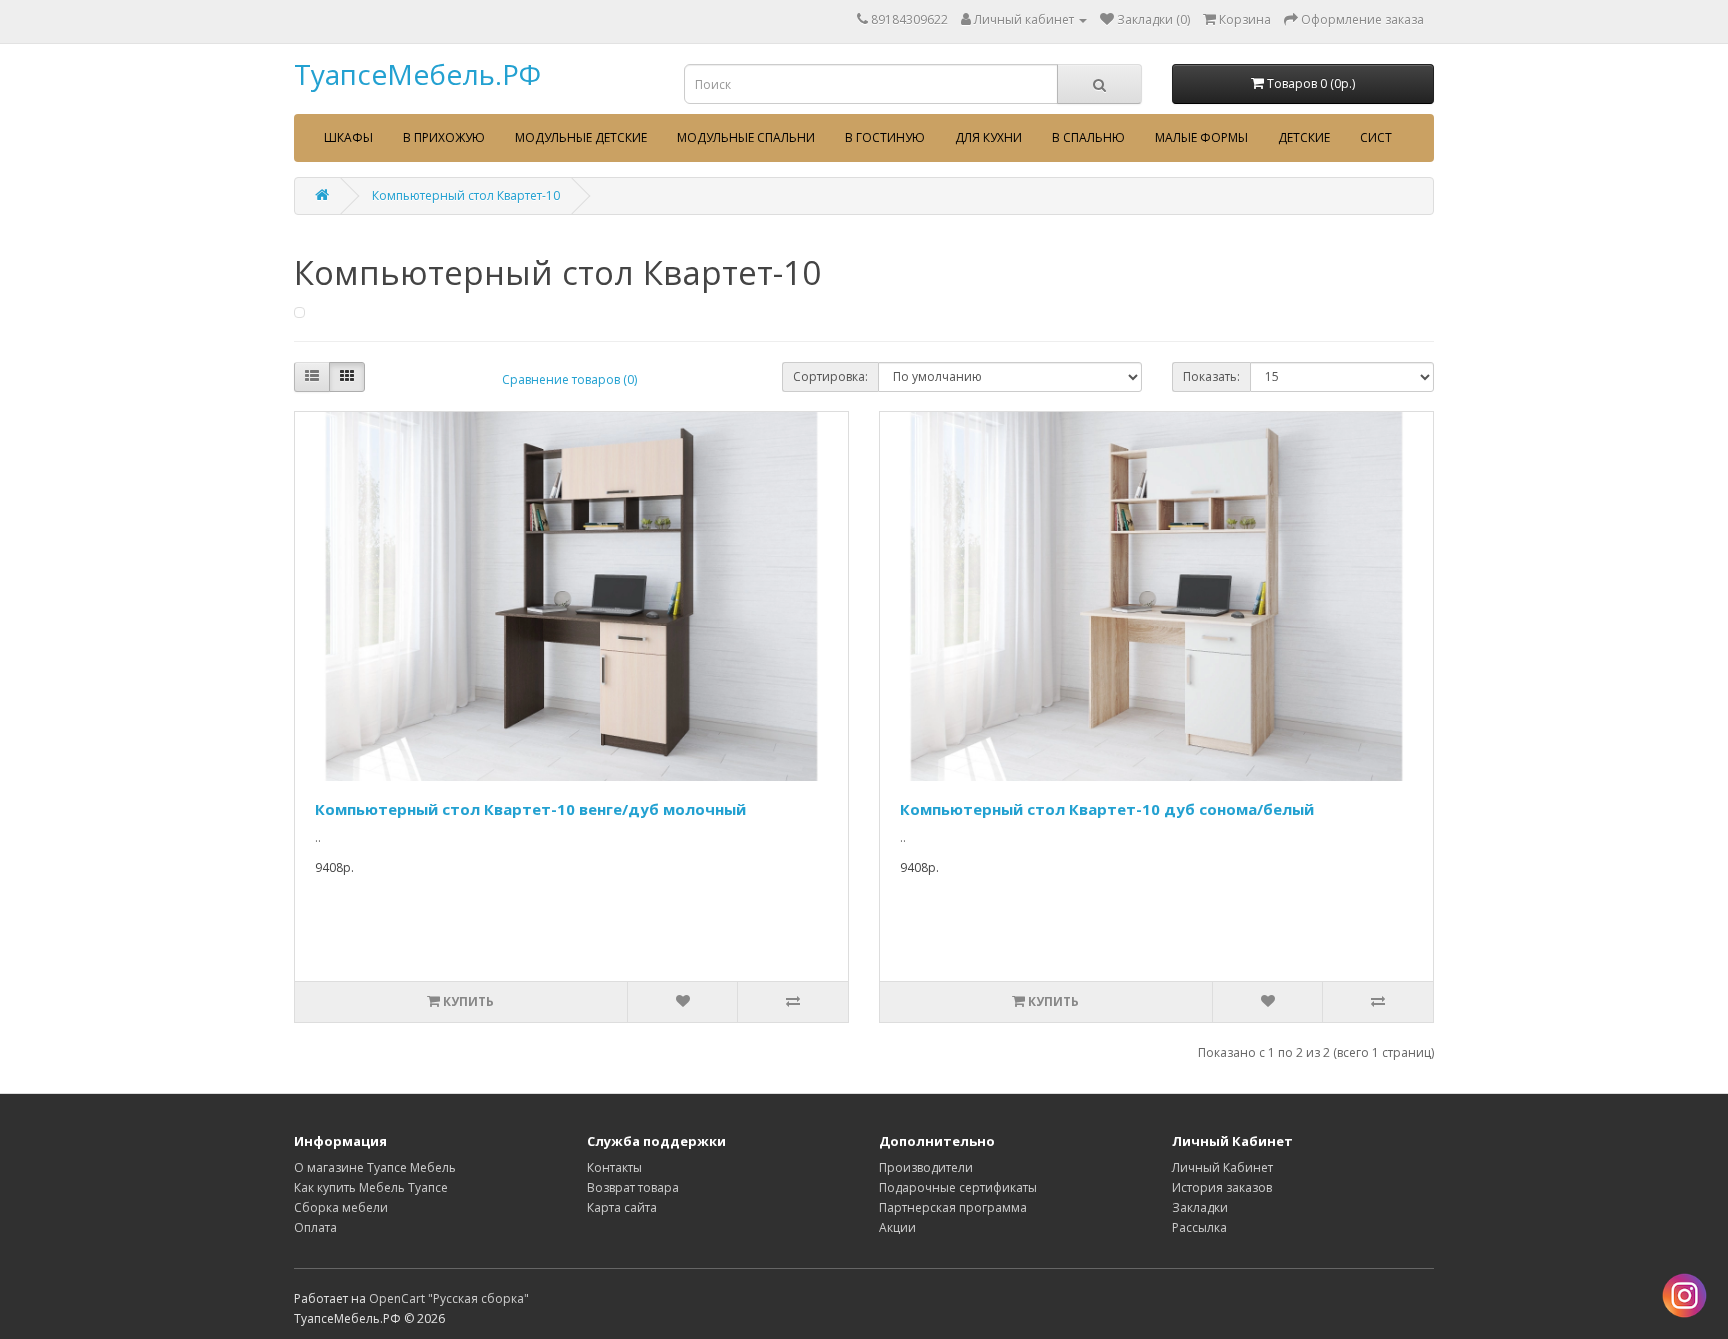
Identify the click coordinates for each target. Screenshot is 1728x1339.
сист (1376, 137)
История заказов (1222, 1187)
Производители (926, 1167)
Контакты (614, 1167)
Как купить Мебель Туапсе (371, 1187)
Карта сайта (622, 1207)
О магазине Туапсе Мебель (375, 1167)
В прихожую (444, 137)
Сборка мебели (341, 1207)
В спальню (1088, 137)
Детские (1304, 137)
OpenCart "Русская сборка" (449, 1298)
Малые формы (1201, 137)
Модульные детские (581, 137)
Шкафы (348, 137)
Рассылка (1199, 1227)
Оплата (315, 1227)
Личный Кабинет (1222, 1167)
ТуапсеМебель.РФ (417, 74)
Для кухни (988, 137)
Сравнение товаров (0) (569, 379)
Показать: (1211, 376)
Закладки (1200, 1207)
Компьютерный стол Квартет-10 (466, 195)
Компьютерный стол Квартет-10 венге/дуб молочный (530, 809)
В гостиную (885, 137)
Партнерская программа (953, 1207)
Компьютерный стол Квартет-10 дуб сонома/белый (1107, 809)
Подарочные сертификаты (958, 1187)
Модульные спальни (746, 137)
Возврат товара (633, 1187)
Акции (897, 1227)
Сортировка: (830, 376)
